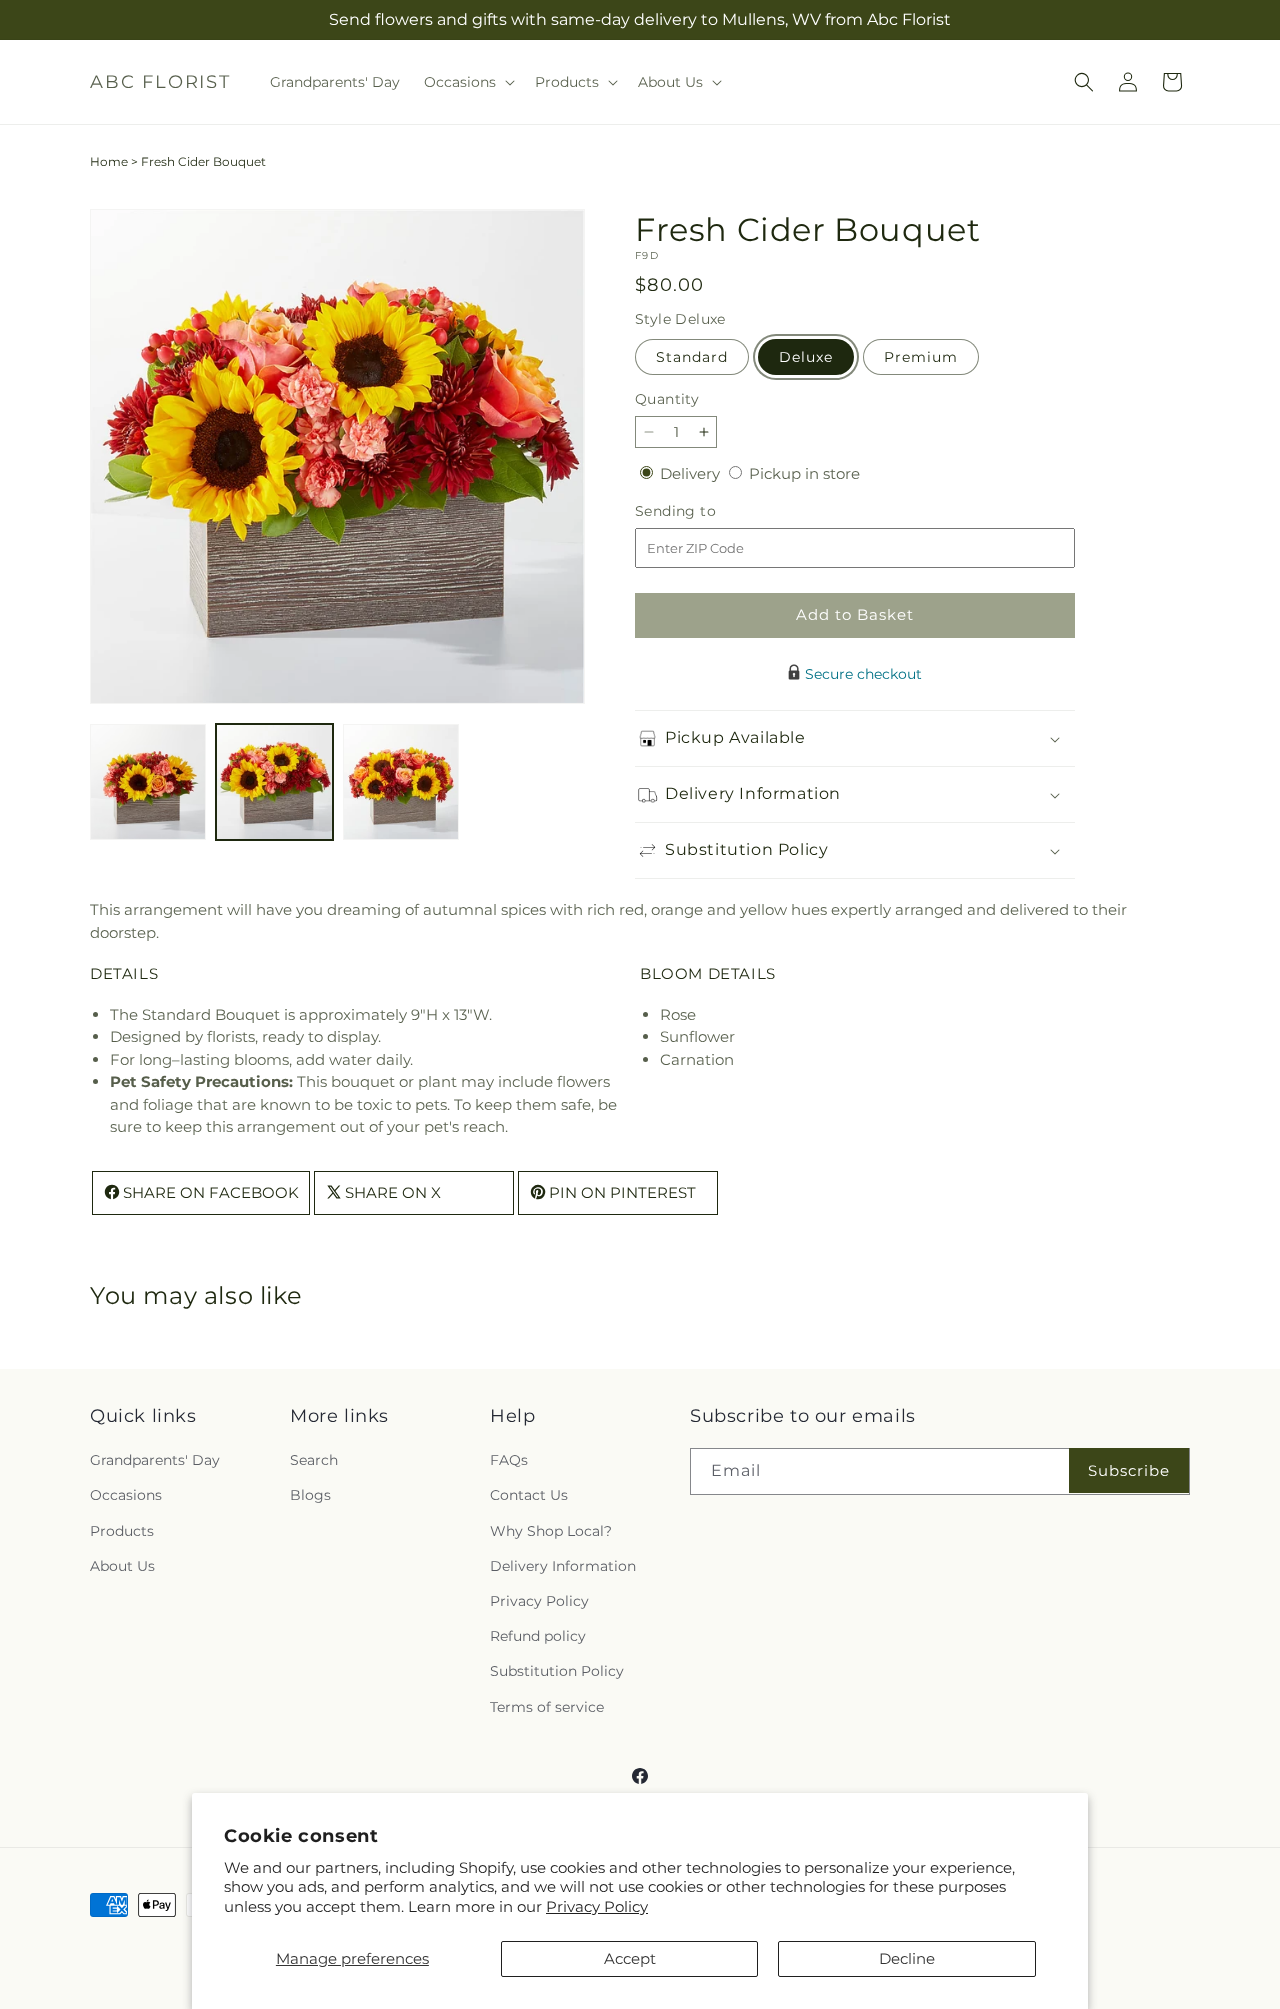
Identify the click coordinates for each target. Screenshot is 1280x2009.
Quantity (667, 399)
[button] (467, 82)
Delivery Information (563, 1566)
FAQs (509, 1461)
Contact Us (529, 1496)
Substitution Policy (557, 1672)
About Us (122, 1566)
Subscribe (1129, 1470)
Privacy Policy (597, 1906)
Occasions (126, 1496)
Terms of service (547, 1707)
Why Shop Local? (551, 1531)
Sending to (705, 511)
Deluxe (806, 357)
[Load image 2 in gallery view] (274, 782)
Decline (907, 1958)
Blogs (310, 1496)
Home (109, 161)
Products (122, 1531)
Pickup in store (804, 473)
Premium (921, 357)
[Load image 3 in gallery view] (401, 782)
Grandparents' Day (155, 1461)
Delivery (692, 473)
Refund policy (538, 1637)
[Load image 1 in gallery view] (148, 782)
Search (314, 1461)
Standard (692, 357)
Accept (630, 1958)
